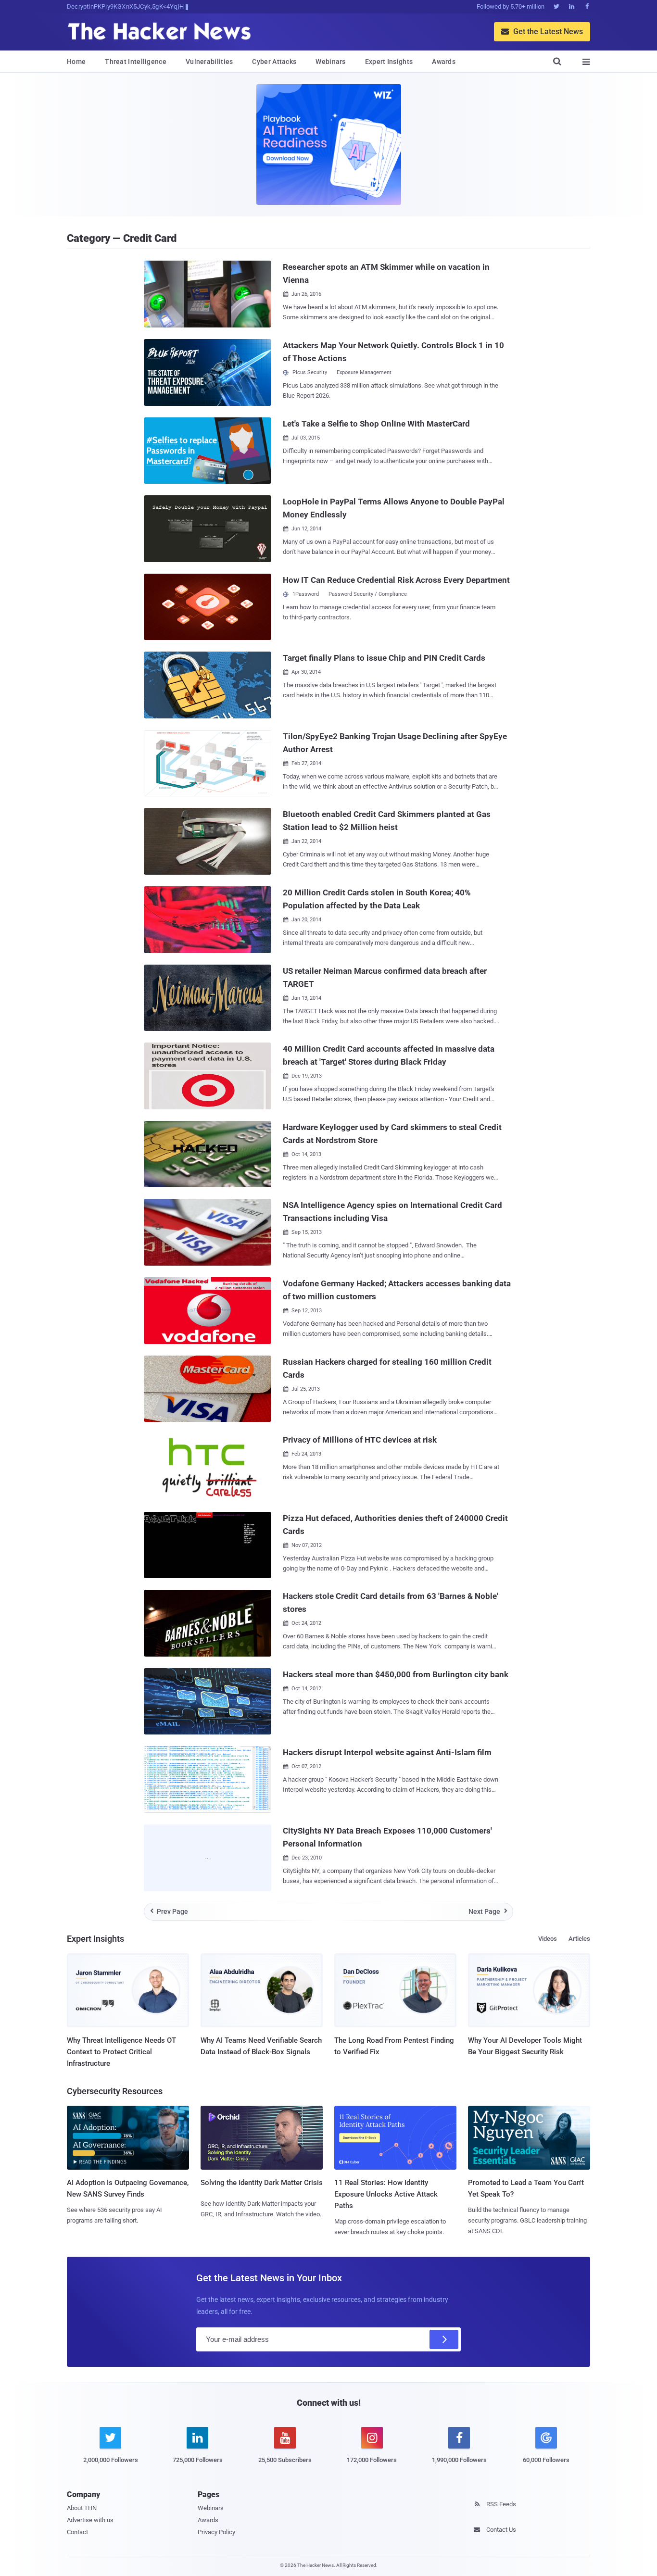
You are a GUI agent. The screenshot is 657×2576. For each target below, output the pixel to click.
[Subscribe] (444, 2339)
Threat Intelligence (136, 62)
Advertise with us (90, 2520)
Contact (77, 2532)
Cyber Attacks (274, 62)
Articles (579, 1939)
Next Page (488, 1911)
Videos (548, 1939)
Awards (444, 62)
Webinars (330, 62)
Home (76, 62)
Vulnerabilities (209, 62)
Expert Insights (389, 62)
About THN (82, 2508)
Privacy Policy (216, 2532)
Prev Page (169, 1911)
